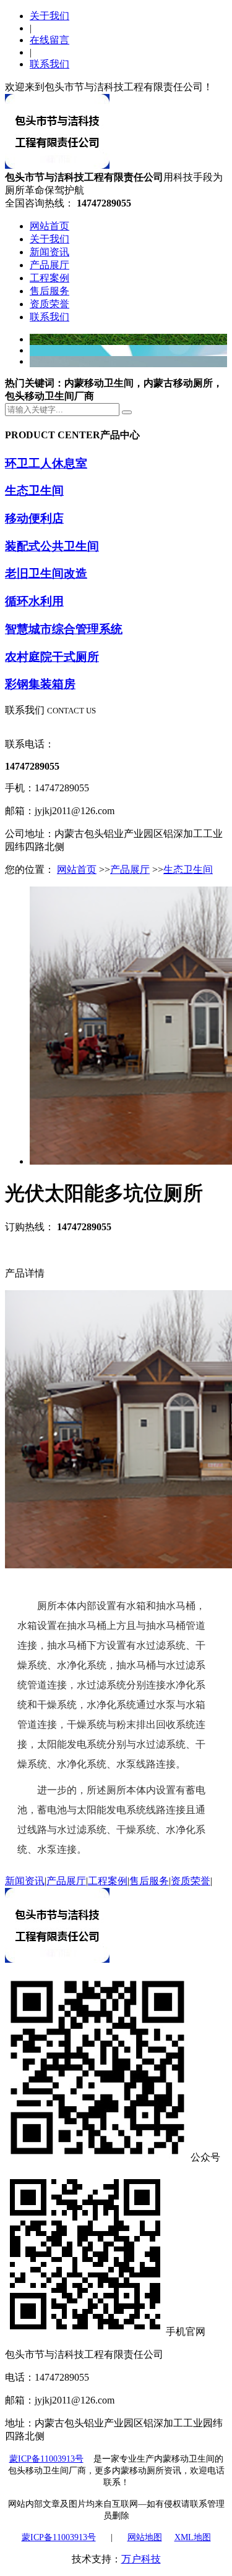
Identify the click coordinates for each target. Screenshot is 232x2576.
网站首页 (49, 226)
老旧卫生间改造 (46, 573)
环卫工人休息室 (46, 463)
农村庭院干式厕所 (52, 657)
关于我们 (49, 16)
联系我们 (49, 64)
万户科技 (141, 2559)
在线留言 (49, 40)
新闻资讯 (49, 252)
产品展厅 (49, 265)
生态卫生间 (34, 491)
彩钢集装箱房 (40, 684)
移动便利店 (34, 518)
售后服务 (49, 291)
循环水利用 (34, 601)
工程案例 (49, 278)
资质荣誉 (49, 304)
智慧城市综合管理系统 (64, 629)
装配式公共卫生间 (52, 546)
